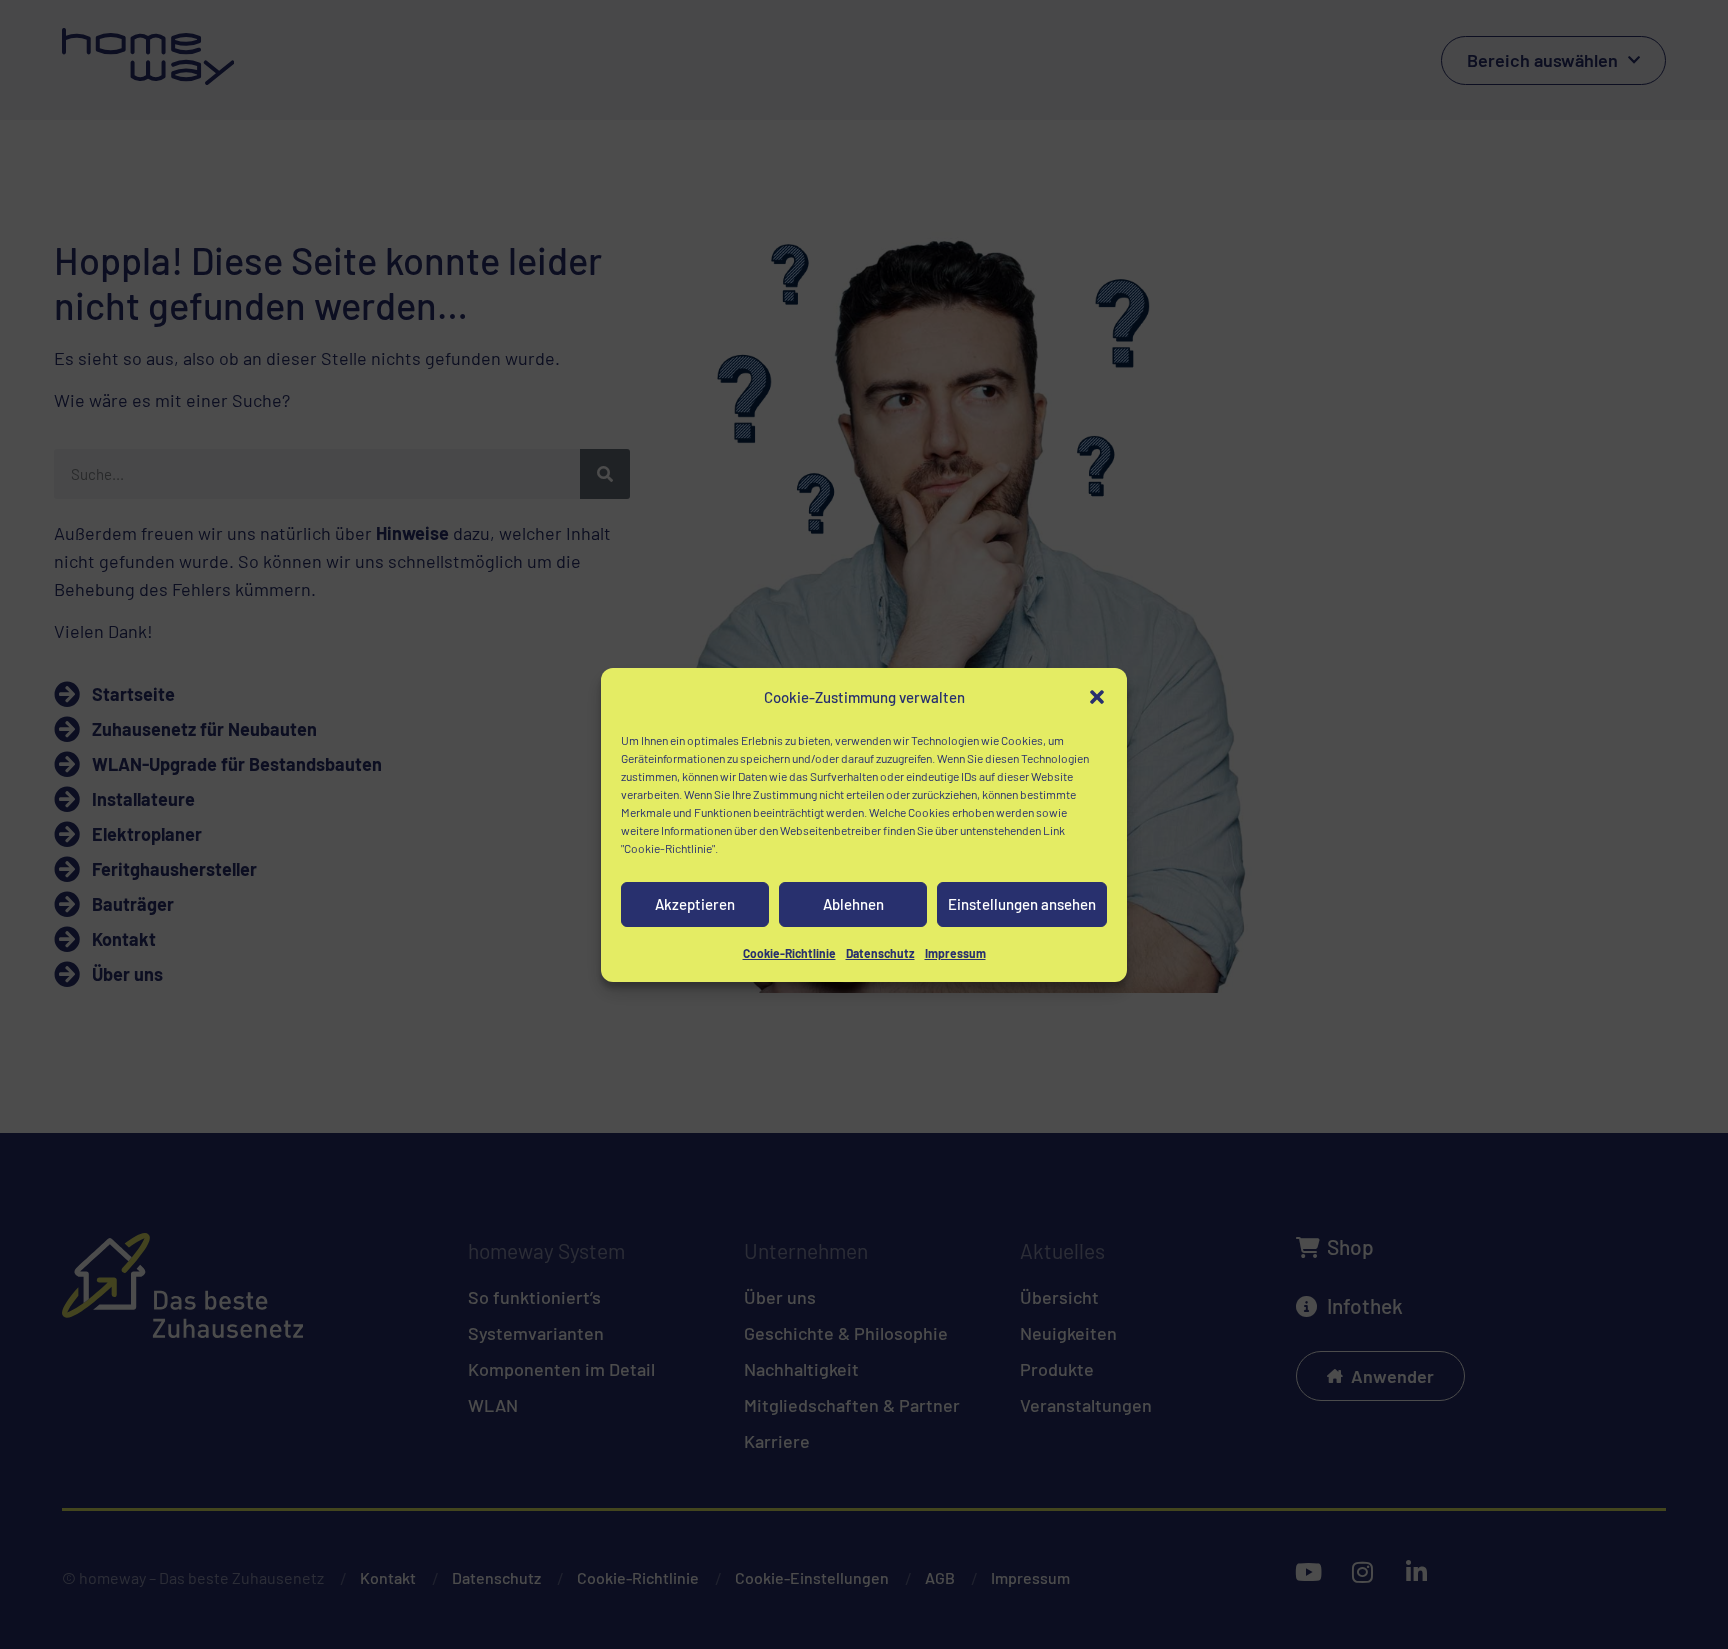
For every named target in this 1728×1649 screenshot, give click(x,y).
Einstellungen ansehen (1022, 904)
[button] (1097, 697)
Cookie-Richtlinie (789, 953)
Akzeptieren (695, 904)
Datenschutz (880, 953)
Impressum (955, 953)
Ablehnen (853, 904)
